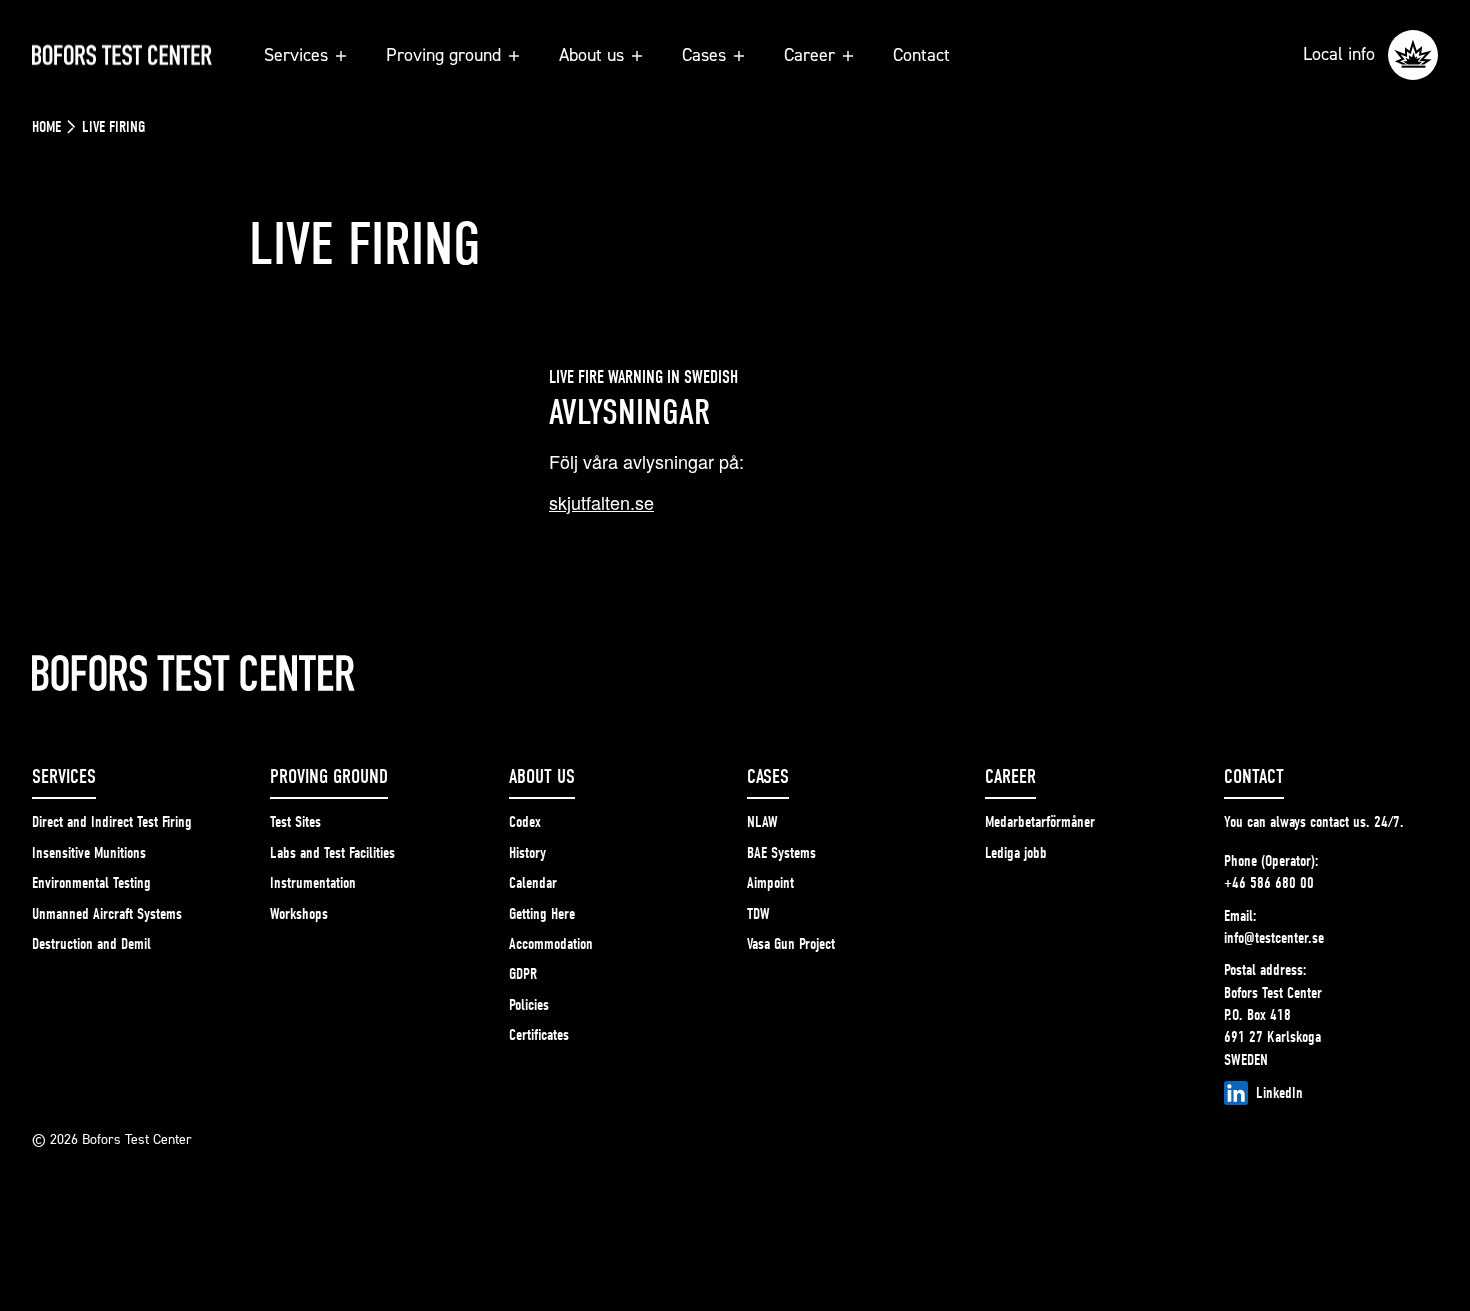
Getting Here (542, 914)
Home (46, 127)
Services (296, 54)
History (527, 853)
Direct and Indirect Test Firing (112, 822)
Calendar (533, 883)
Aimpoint (770, 883)
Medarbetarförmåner (1040, 822)
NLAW (762, 822)
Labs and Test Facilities (332, 853)
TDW (758, 914)
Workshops (299, 914)
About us (591, 54)
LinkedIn (1279, 1093)
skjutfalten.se (601, 502)
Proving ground (443, 54)
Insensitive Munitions (89, 853)
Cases (704, 54)
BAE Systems (781, 853)
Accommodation (551, 944)
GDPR (523, 974)
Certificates (539, 1035)
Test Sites (295, 822)
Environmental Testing (91, 883)
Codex (525, 822)
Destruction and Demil (91, 944)
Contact (921, 54)
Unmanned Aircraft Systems (107, 914)
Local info (1341, 53)
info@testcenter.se (1274, 938)
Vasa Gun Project (791, 944)
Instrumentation (313, 883)
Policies (529, 1005)
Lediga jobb (1016, 853)
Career (809, 54)
